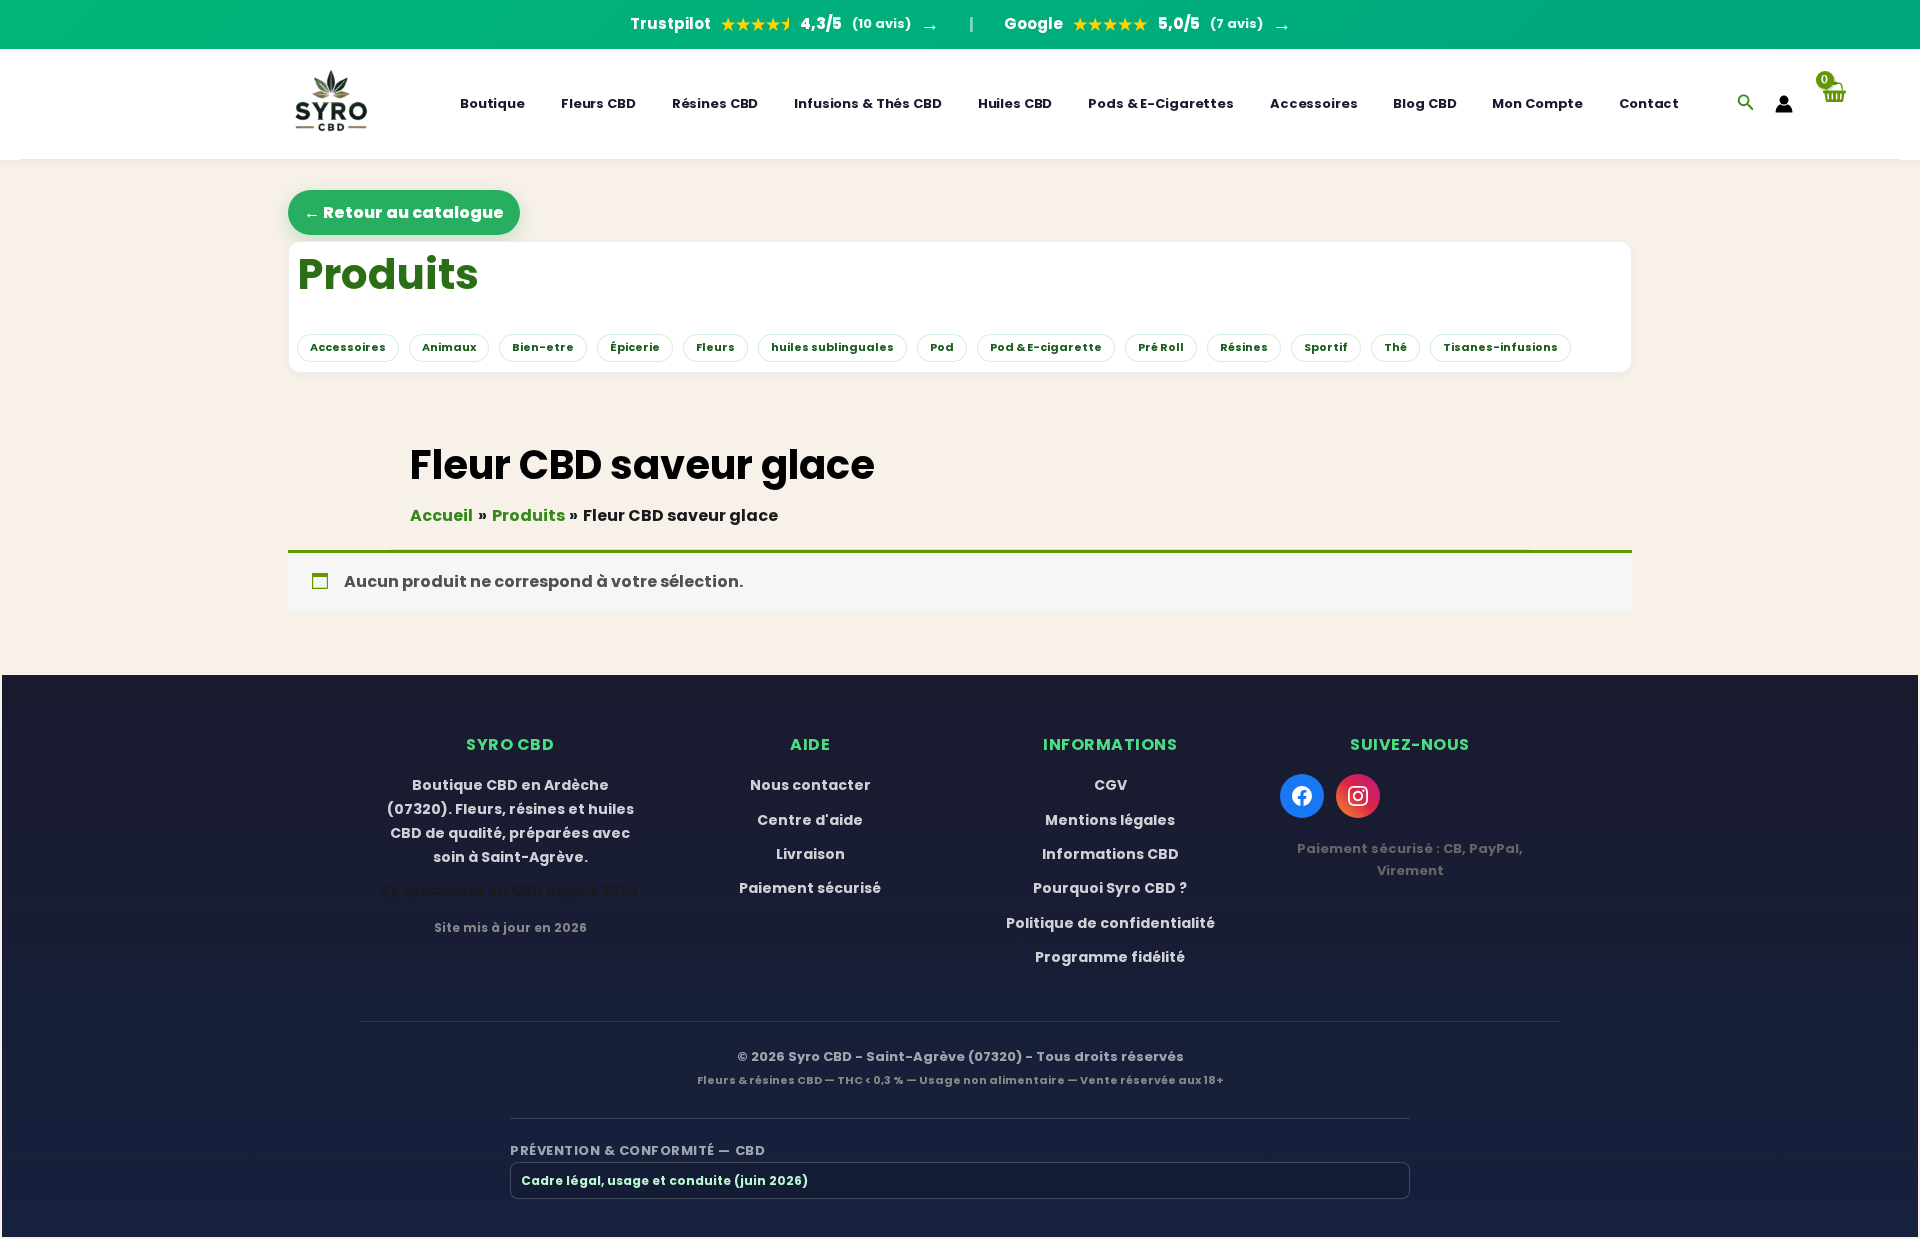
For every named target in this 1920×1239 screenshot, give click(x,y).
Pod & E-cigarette (1046, 347)
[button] (1746, 104)
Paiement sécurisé (810, 888)
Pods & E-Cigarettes (1161, 103)
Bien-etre (543, 347)
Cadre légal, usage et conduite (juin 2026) (664, 1180)
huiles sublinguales (832, 347)
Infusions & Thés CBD (867, 103)
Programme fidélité (1110, 957)
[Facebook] (1302, 796)
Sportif (1326, 347)
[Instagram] (1358, 796)
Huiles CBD (1015, 103)
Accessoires (1314, 103)
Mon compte (1537, 103)
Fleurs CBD (598, 103)
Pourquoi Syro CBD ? (1110, 888)
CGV (1110, 785)
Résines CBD (715, 103)
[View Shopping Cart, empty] (1833, 103)
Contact (1649, 103)
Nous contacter (810, 785)
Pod (942, 347)
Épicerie (635, 347)
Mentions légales (1110, 820)
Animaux (449, 347)
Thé (1395, 347)
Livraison (810, 854)
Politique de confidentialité (1110, 923)
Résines (1244, 347)
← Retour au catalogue (404, 212)
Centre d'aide (810, 820)
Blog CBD (1424, 103)
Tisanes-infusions (1500, 347)
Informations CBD (1110, 854)
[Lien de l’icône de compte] (1784, 104)
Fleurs (715, 347)
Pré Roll (1161, 347)
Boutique (492, 103)
